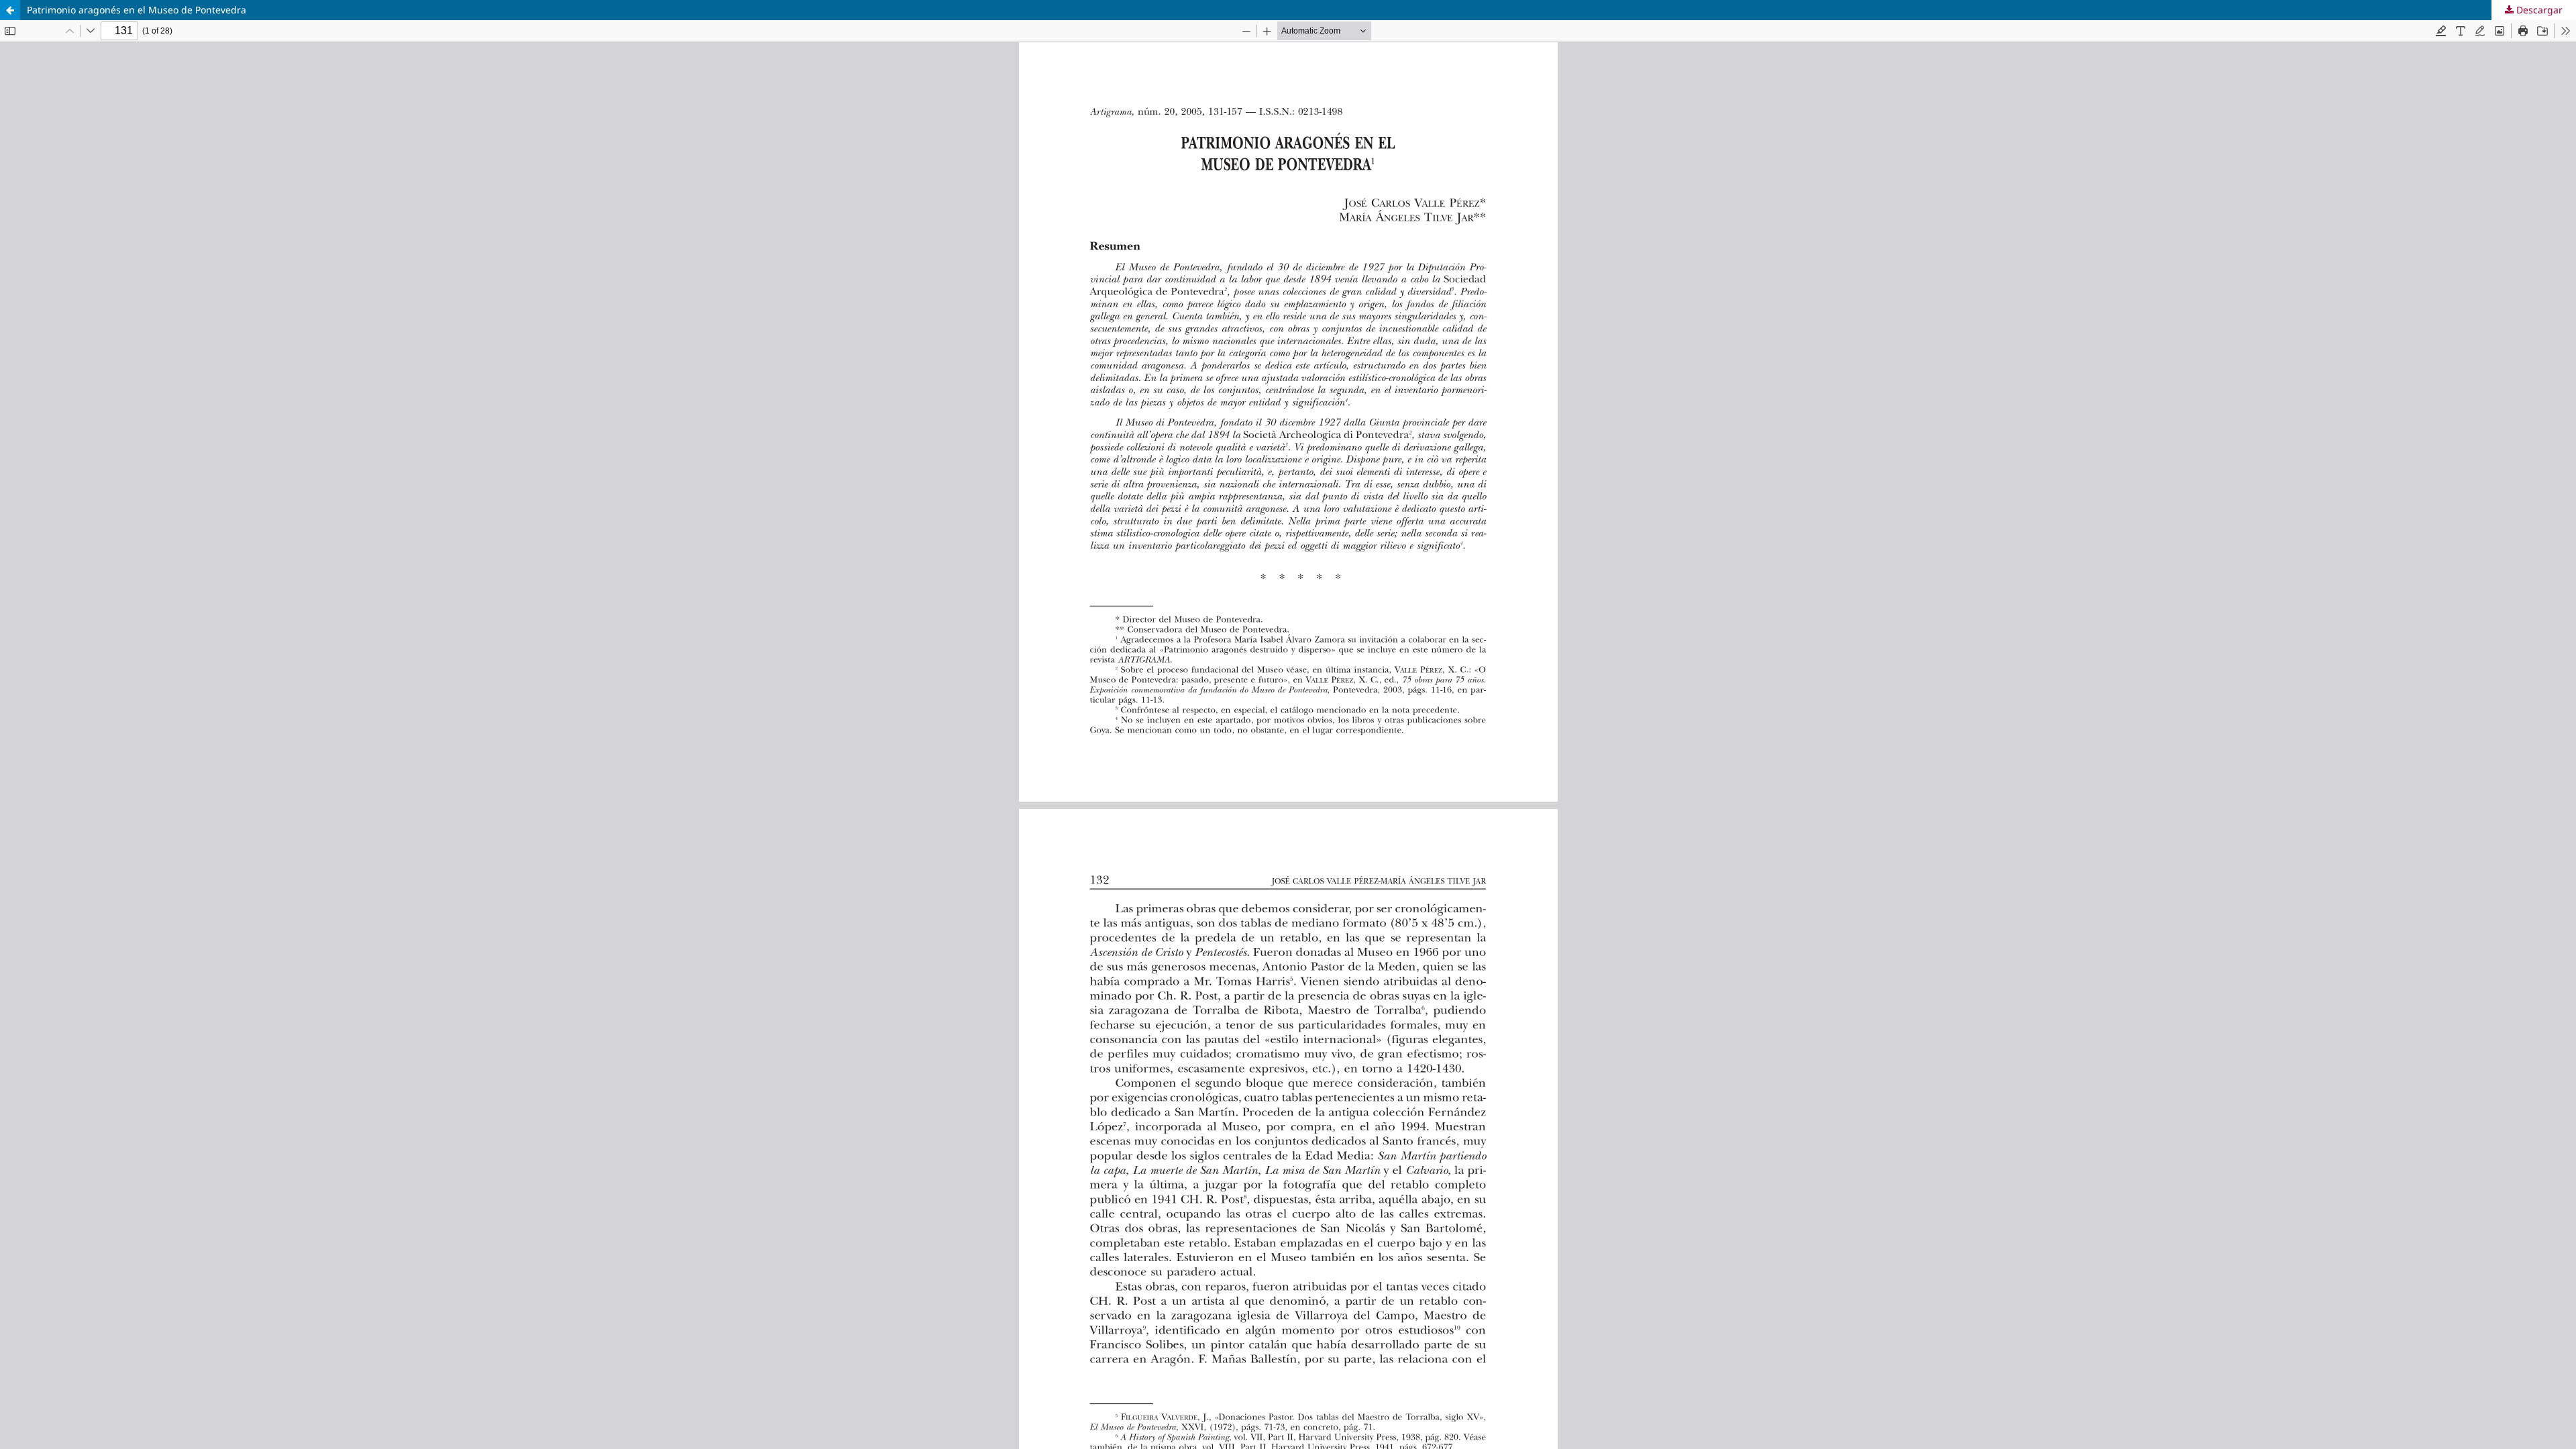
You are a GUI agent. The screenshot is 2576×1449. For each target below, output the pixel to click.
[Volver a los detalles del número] (10, 10)
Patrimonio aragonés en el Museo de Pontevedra (137, 10)
